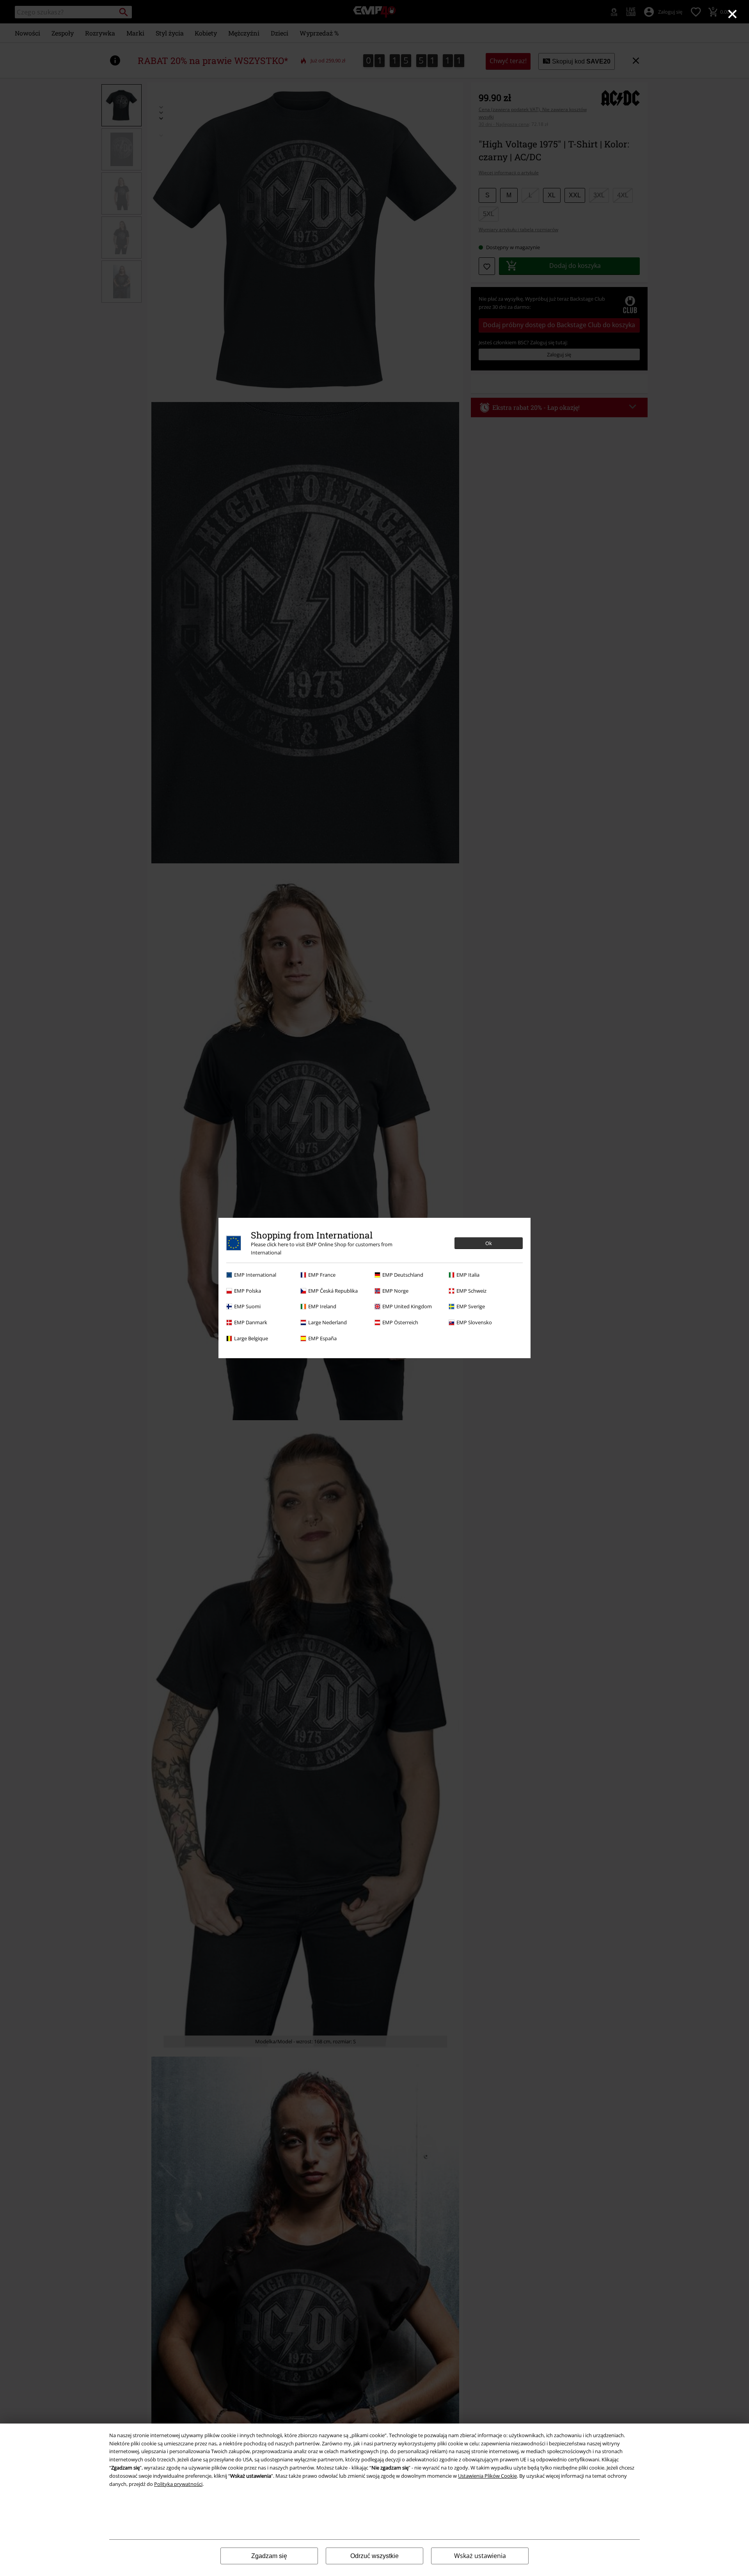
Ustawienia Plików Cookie (487, 2476)
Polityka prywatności (178, 2484)
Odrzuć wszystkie (374, 2556)
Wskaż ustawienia (480, 2556)
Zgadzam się (269, 2556)
